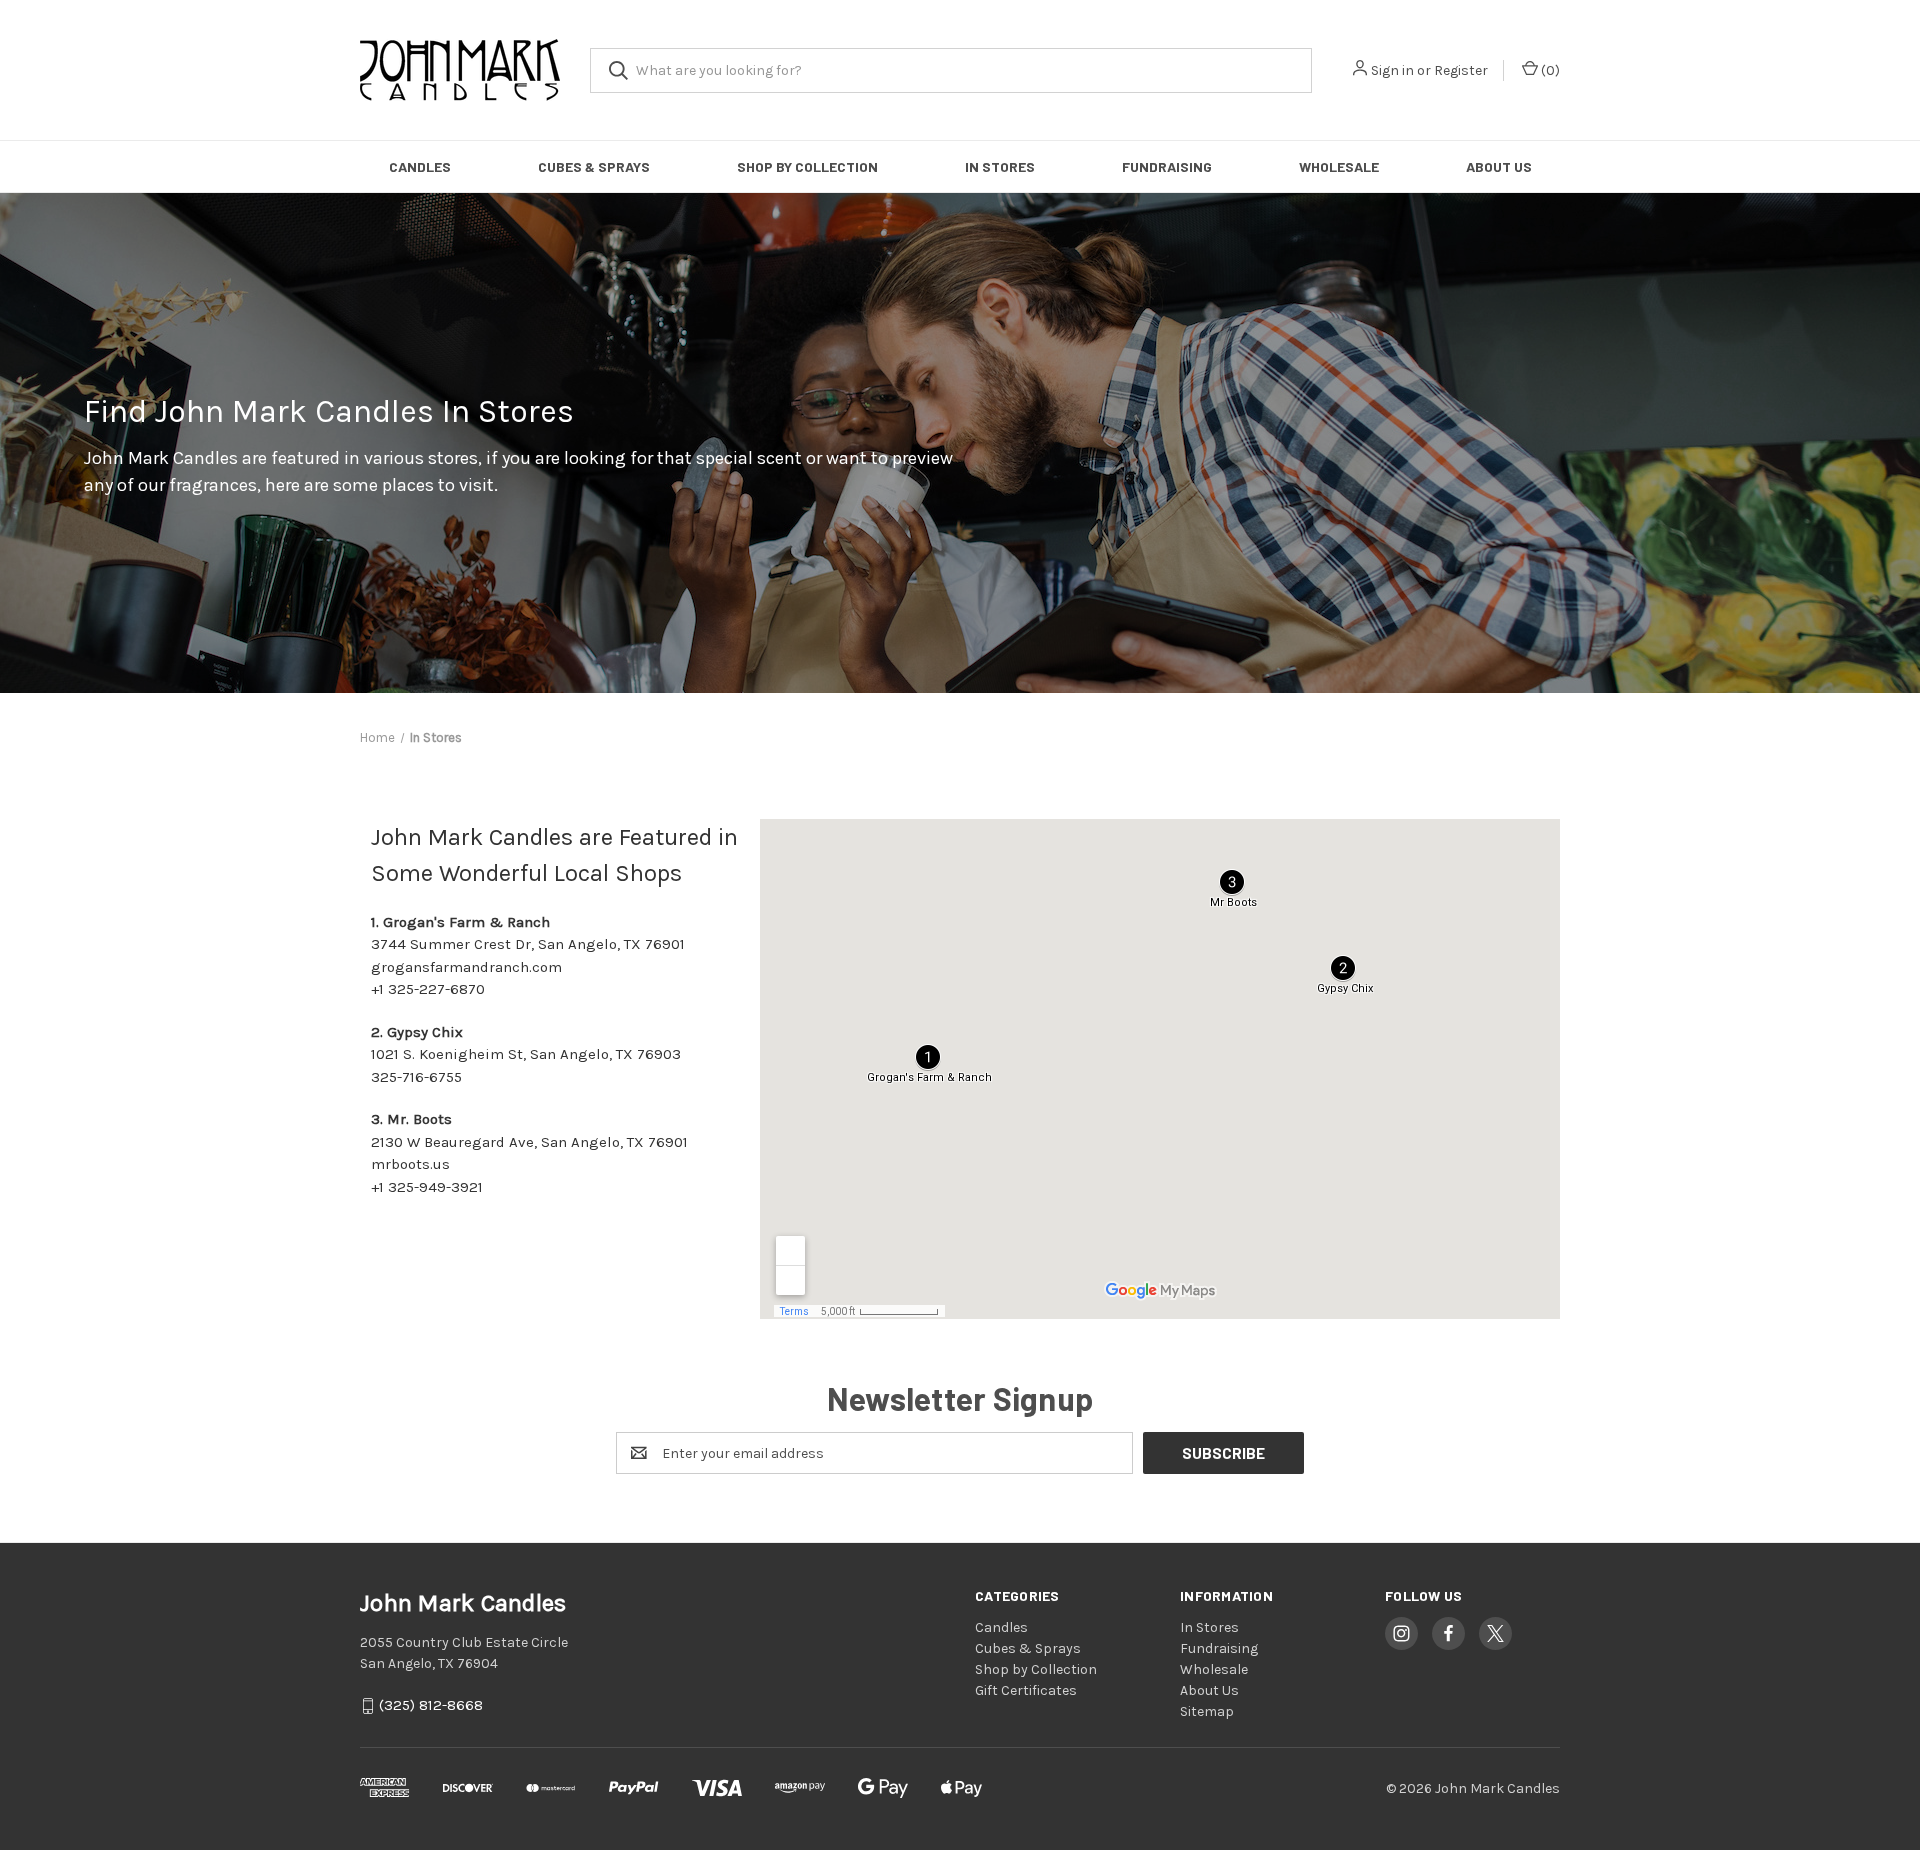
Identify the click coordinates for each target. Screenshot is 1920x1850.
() (1549, 70)
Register (1461, 70)
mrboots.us (410, 1164)
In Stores (1000, 166)
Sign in (1392, 70)
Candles (420, 166)
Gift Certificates (1026, 1690)
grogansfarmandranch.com (466, 967)
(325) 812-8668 (431, 1706)
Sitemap (1207, 1711)
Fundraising (1167, 166)
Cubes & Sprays (594, 166)
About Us (1499, 166)
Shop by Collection (807, 166)
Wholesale (1339, 166)
